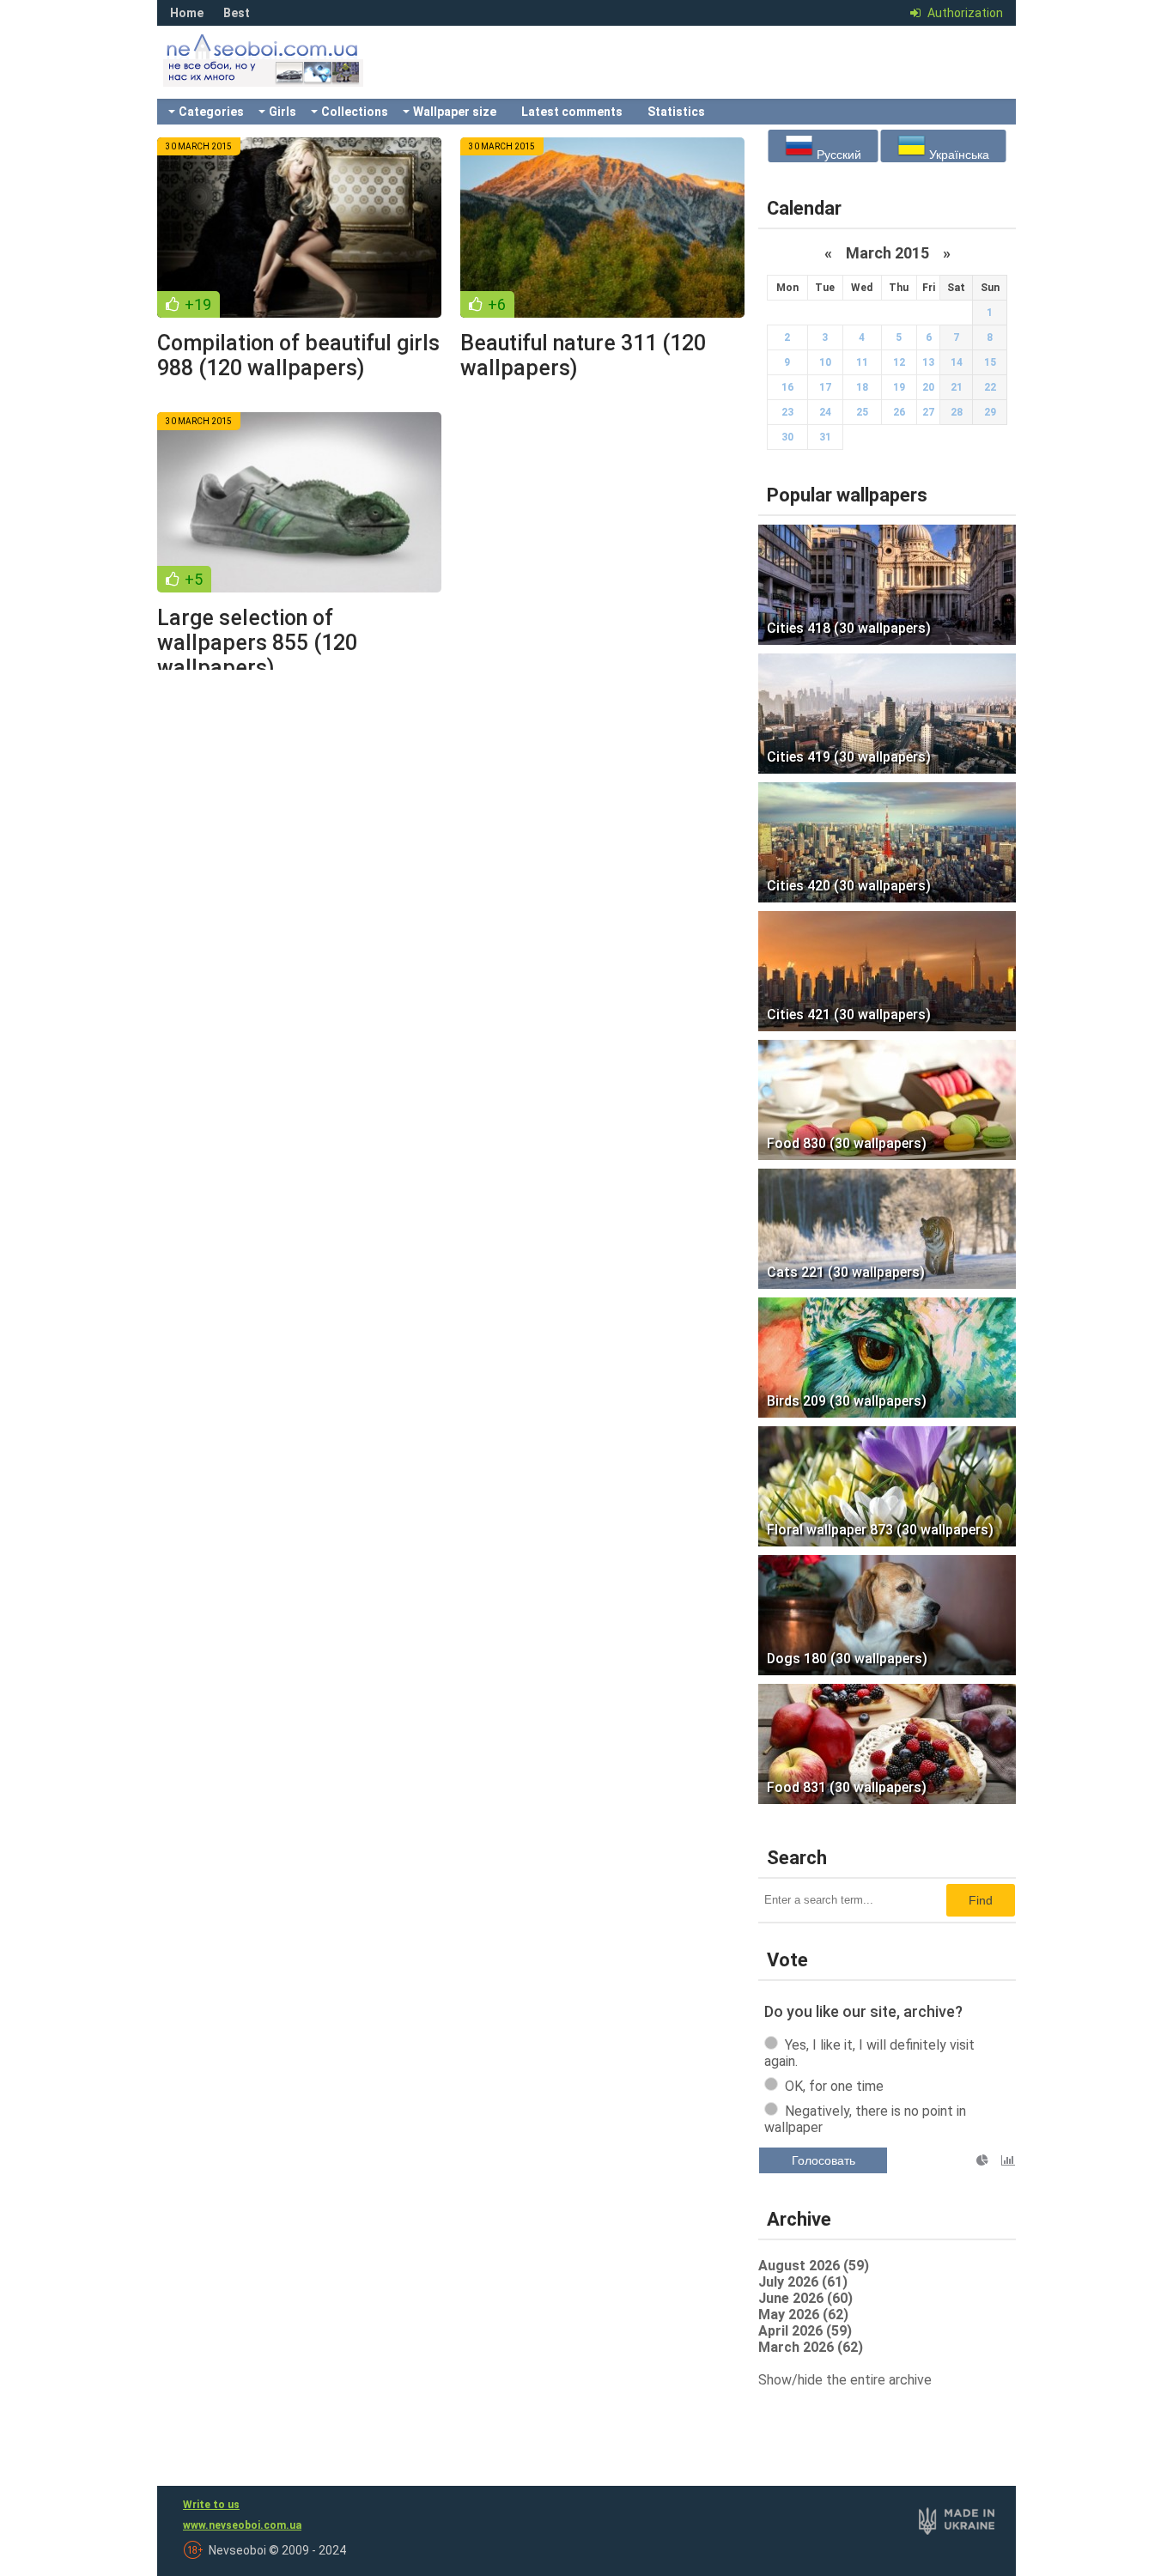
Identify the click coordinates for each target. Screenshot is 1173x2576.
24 (825, 412)
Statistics (676, 112)
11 (862, 362)
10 (825, 362)
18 (862, 387)
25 (862, 412)
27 (928, 412)
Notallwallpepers (286, 73)
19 (899, 387)
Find (981, 1900)
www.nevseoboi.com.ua (242, 2525)
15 (990, 362)
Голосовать (824, 2160)
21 (957, 387)
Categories (211, 112)
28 (957, 412)
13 (928, 362)
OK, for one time (834, 2086)
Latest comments (572, 112)
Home (187, 13)
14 (957, 362)
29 (990, 412)
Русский (837, 155)
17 (825, 387)
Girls (283, 112)
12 (899, 362)
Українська (957, 155)
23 (787, 412)
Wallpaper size (455, 112)
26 (899, 412)
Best (237, 13)
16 (787, 387)
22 (990, 387)
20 (928, 387)
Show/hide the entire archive (845, 2380)
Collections (355, 112)
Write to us (211, 2505)
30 (787, 437)
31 (825, 437)
